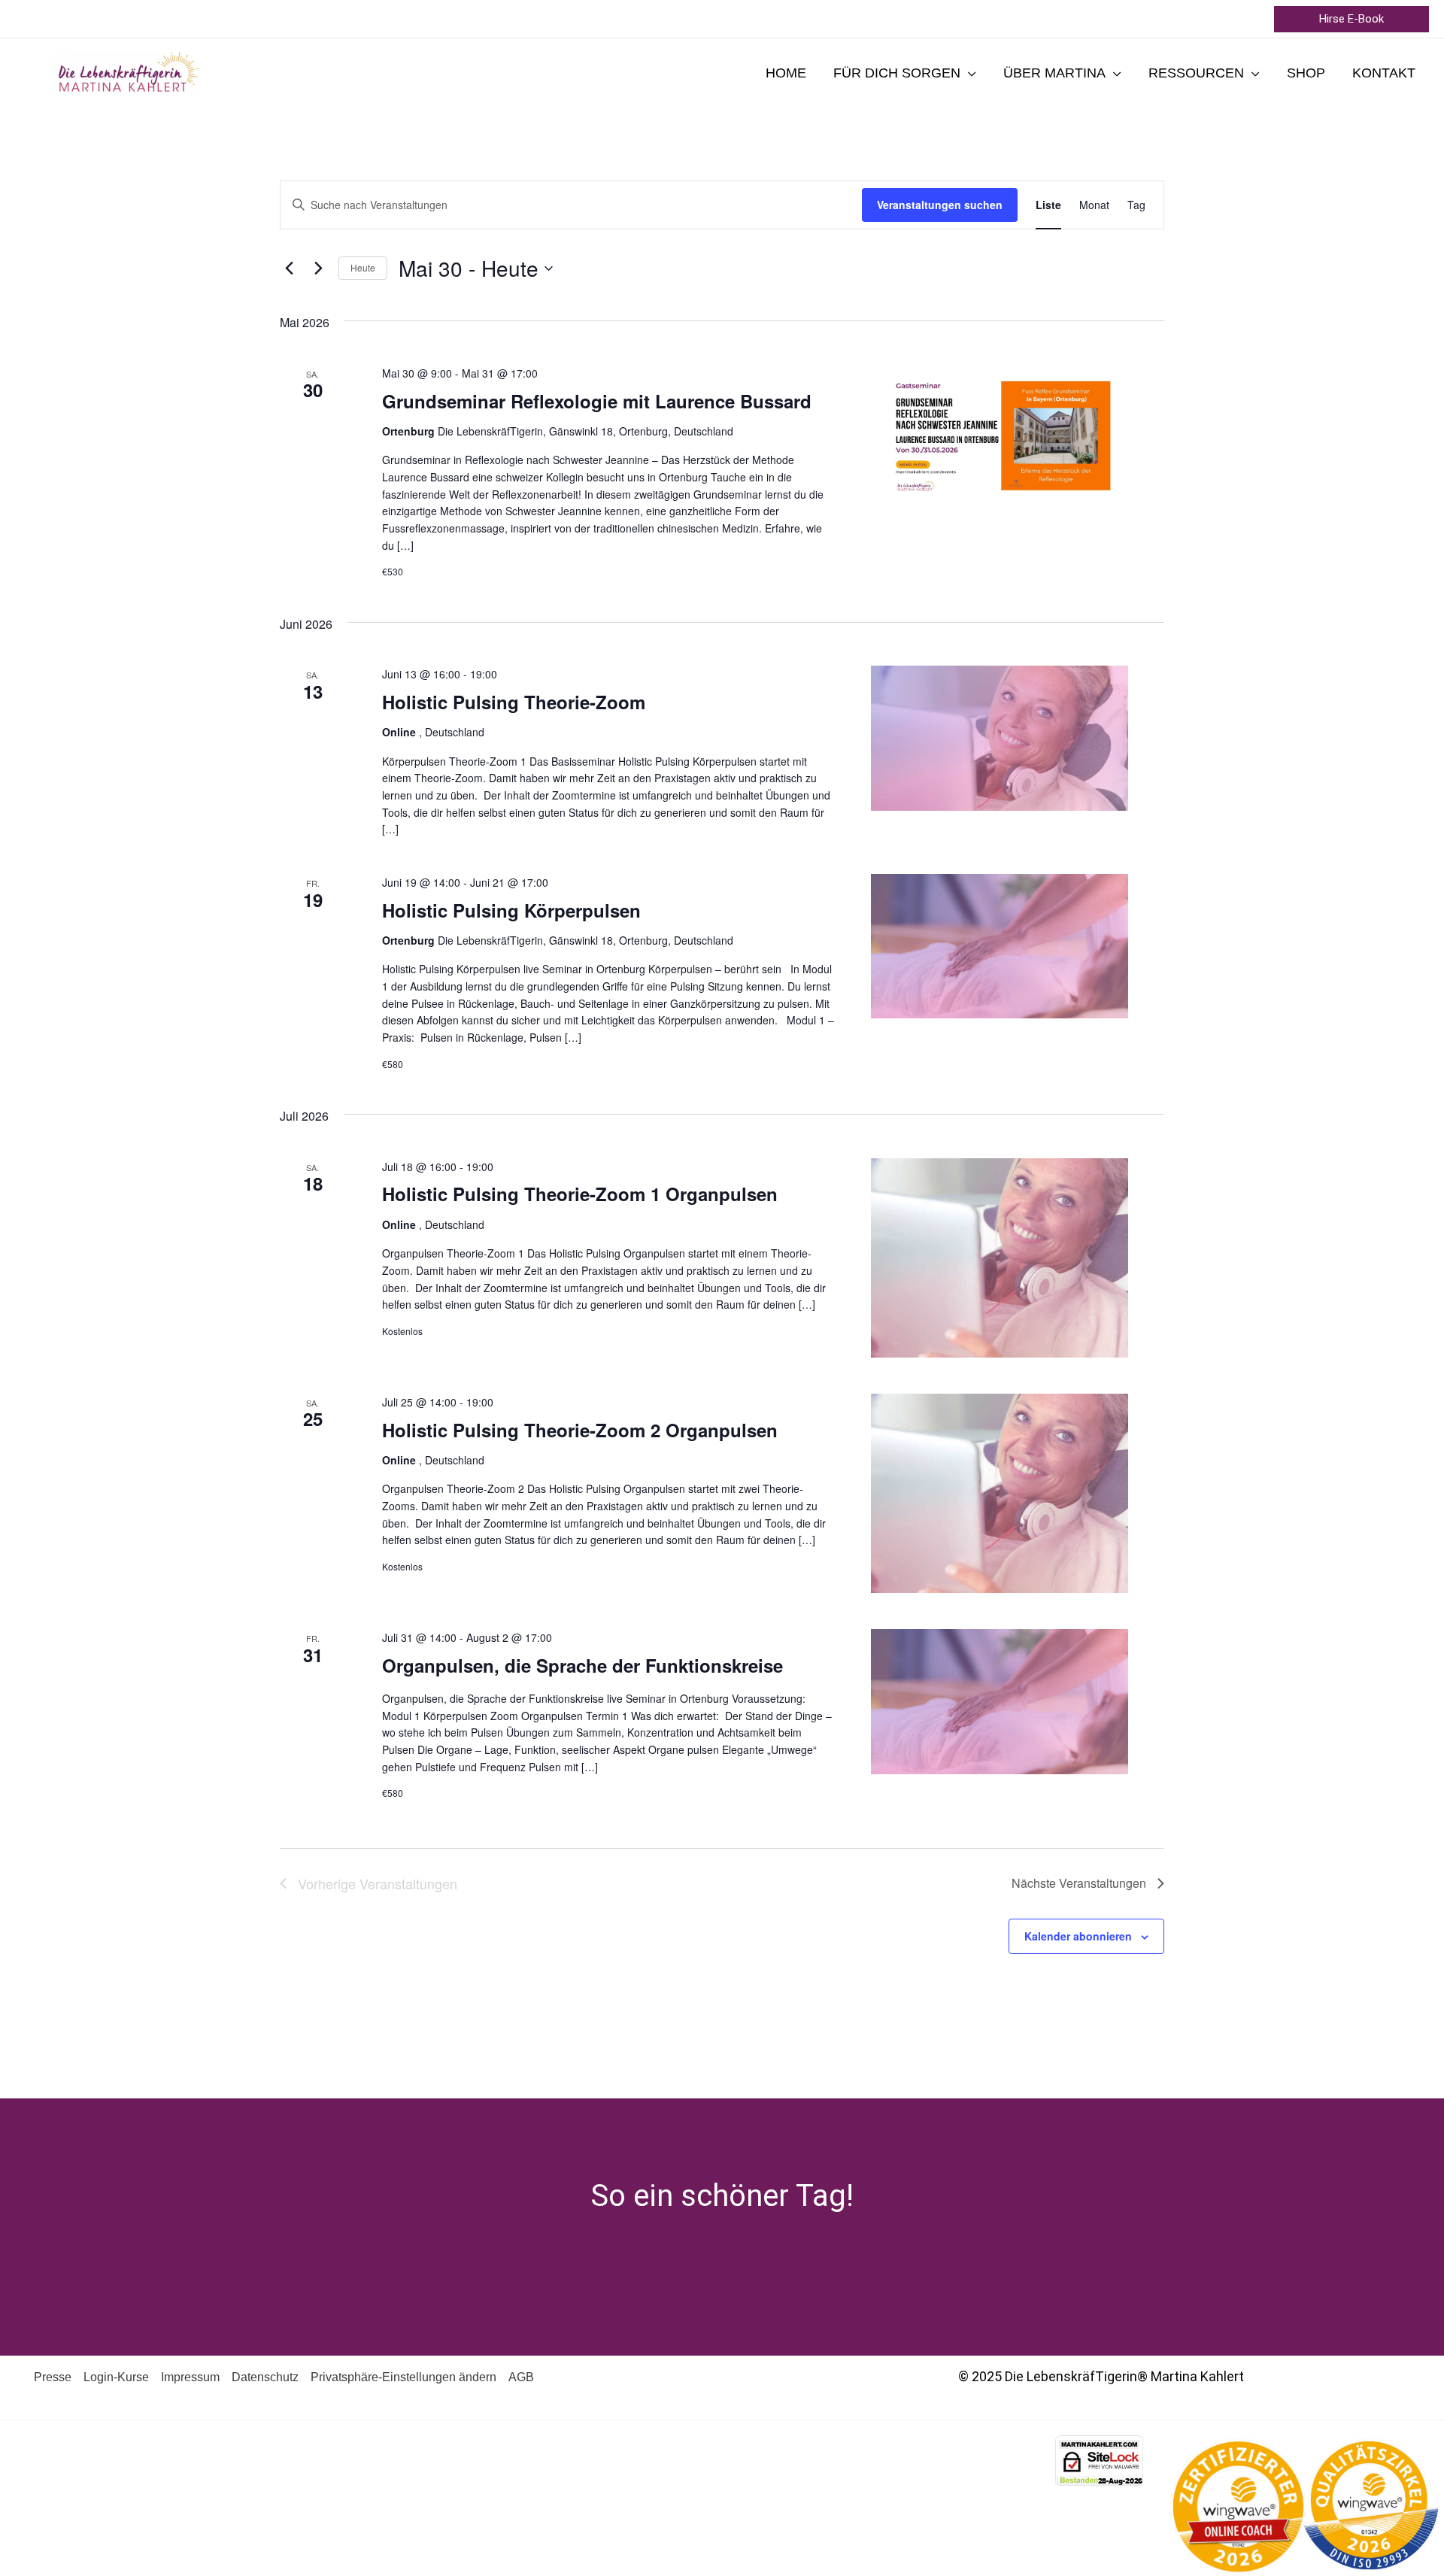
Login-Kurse (116, 2377)
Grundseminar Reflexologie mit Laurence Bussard (597, 401)
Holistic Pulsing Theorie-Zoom (514, 702)
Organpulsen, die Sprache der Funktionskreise (582, 1665)
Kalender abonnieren (1078, 1936)
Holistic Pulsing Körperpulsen (511, 910)
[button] (1351, 19)
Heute (363, 267)
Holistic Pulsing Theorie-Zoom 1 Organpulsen (580, 1194)
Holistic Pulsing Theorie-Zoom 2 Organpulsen (580, 1430)
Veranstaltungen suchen (940, 205)
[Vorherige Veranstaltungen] (289, 269)
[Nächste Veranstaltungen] (318, 269)
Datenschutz (265, 2377)
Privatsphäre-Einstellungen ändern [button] (403, 2377)
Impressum (190, 2377)
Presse (53, 2377)
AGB (521, 2377)
